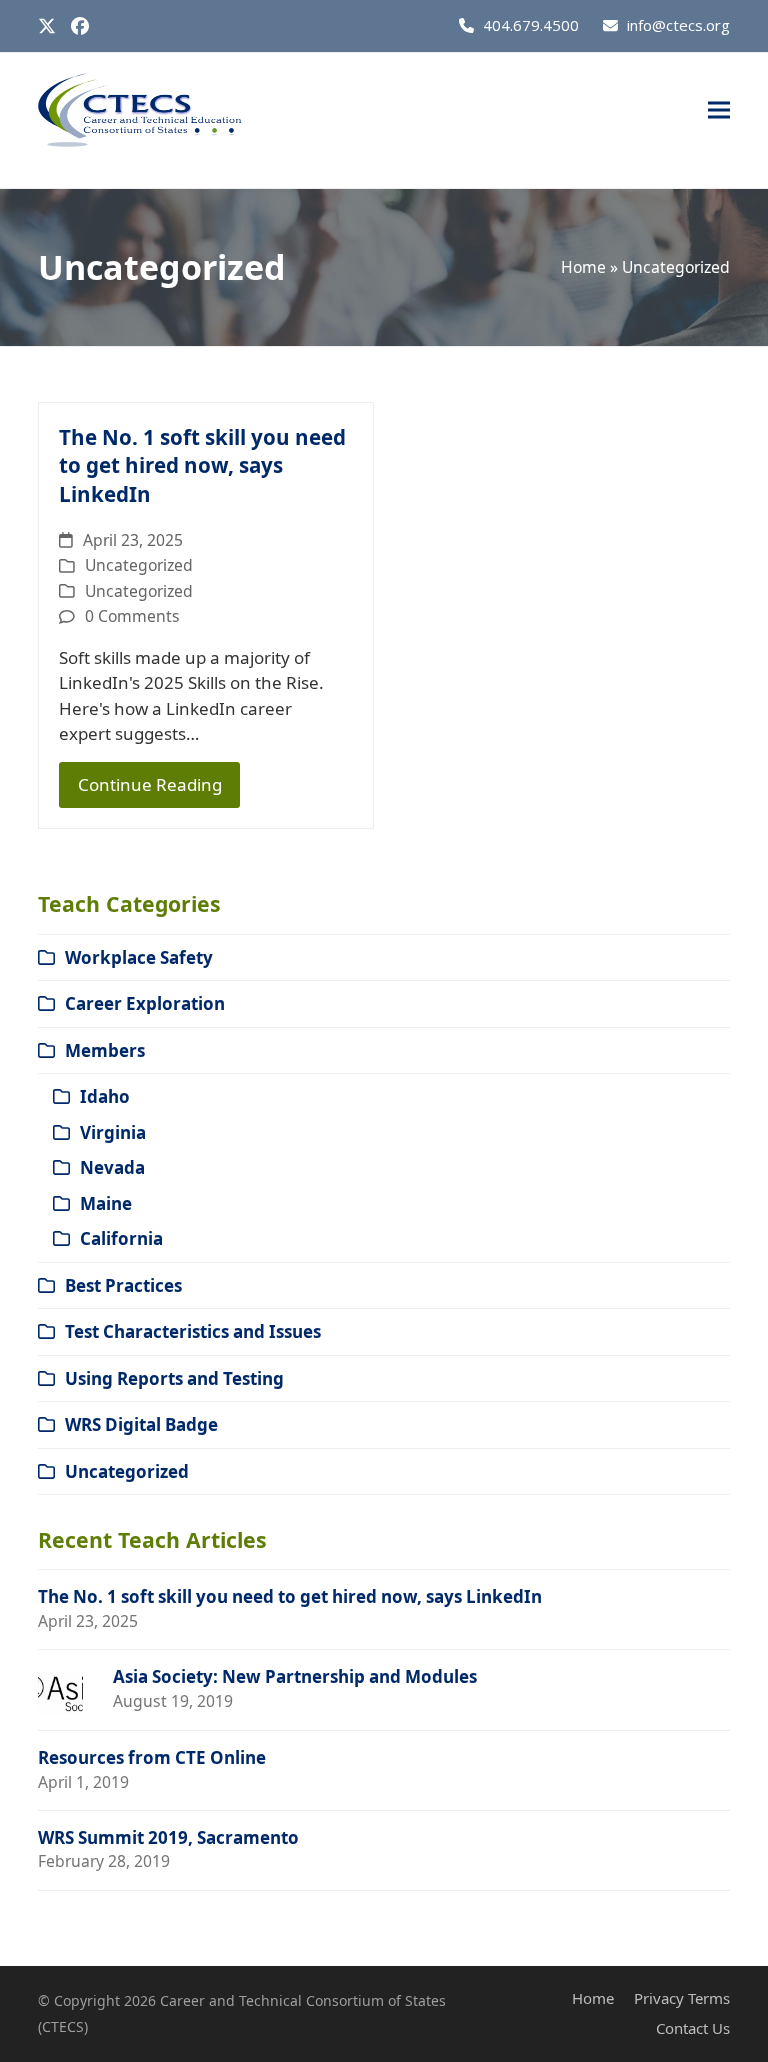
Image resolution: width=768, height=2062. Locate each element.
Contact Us (693, 2028)
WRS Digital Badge (141, 1424)
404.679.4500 (531, 25)
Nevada (112, 1167)
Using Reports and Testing (174, 1378)
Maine (106, 1203)
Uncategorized (139, 565)
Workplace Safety (139, 957)
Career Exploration (145, 1003)
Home (583, 267)
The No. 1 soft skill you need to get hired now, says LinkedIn (202, 465)
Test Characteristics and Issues (193, 1331)
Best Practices (123, 1285)
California (121, 1238)
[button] (719, 110)
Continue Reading (150, 784)
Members (105, 1050)
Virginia (113, 1132)
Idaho (105, 1096)
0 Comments (132, 616)
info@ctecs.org (678, 25)
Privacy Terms (682, 1998)
